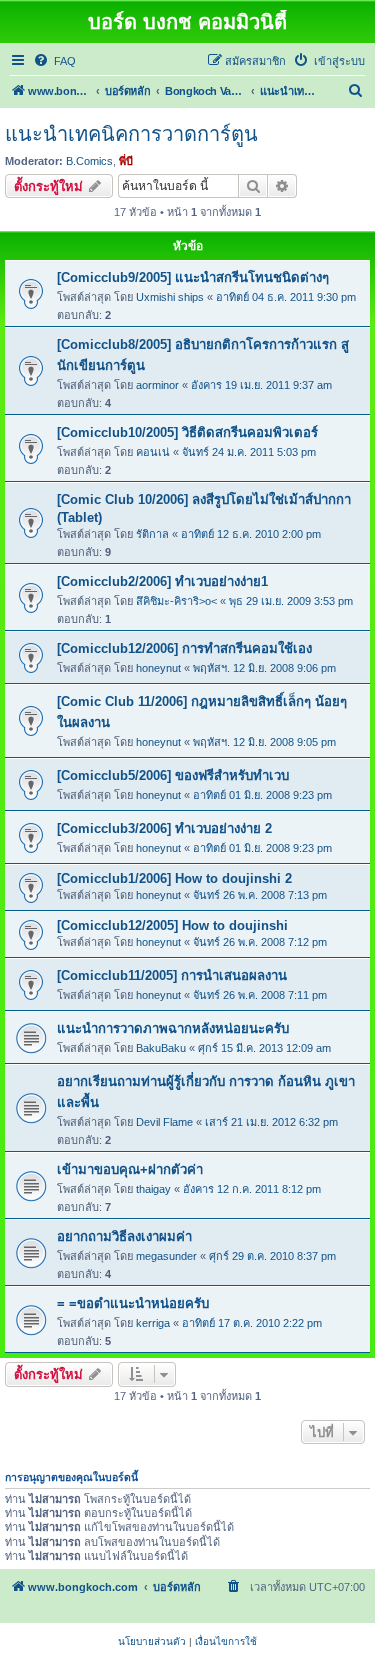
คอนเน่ (153, 452)
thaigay (153, 1189)
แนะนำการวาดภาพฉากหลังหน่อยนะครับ (173, 1028)
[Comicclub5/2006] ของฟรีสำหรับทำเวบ (173, 775)
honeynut (158, 668)
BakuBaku (161, 1048)
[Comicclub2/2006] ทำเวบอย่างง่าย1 (162, 581)
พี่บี (126, 161)
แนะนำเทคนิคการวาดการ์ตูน (131, 134)
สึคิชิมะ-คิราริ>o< (176, 601)
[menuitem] (54, 61)
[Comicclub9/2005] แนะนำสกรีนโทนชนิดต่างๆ (193, 277)
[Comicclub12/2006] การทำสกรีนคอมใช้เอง (184, 648)
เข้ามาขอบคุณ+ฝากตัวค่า (130, 1169)
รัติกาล (152, 534)
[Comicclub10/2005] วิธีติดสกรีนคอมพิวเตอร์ (187, 432)
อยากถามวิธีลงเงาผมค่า (124, 1236)
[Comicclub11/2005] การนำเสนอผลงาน (172, 975)
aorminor (157, 385)
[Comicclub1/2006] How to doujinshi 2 (174, 878)
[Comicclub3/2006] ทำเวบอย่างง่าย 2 (164, 828)
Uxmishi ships (170, 297)
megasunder (166, 1256)
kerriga (153, 1323)
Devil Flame (164, 1122)
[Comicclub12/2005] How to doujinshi (172, 925)
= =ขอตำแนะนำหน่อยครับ (133, 1303)
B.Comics (89, 161)
